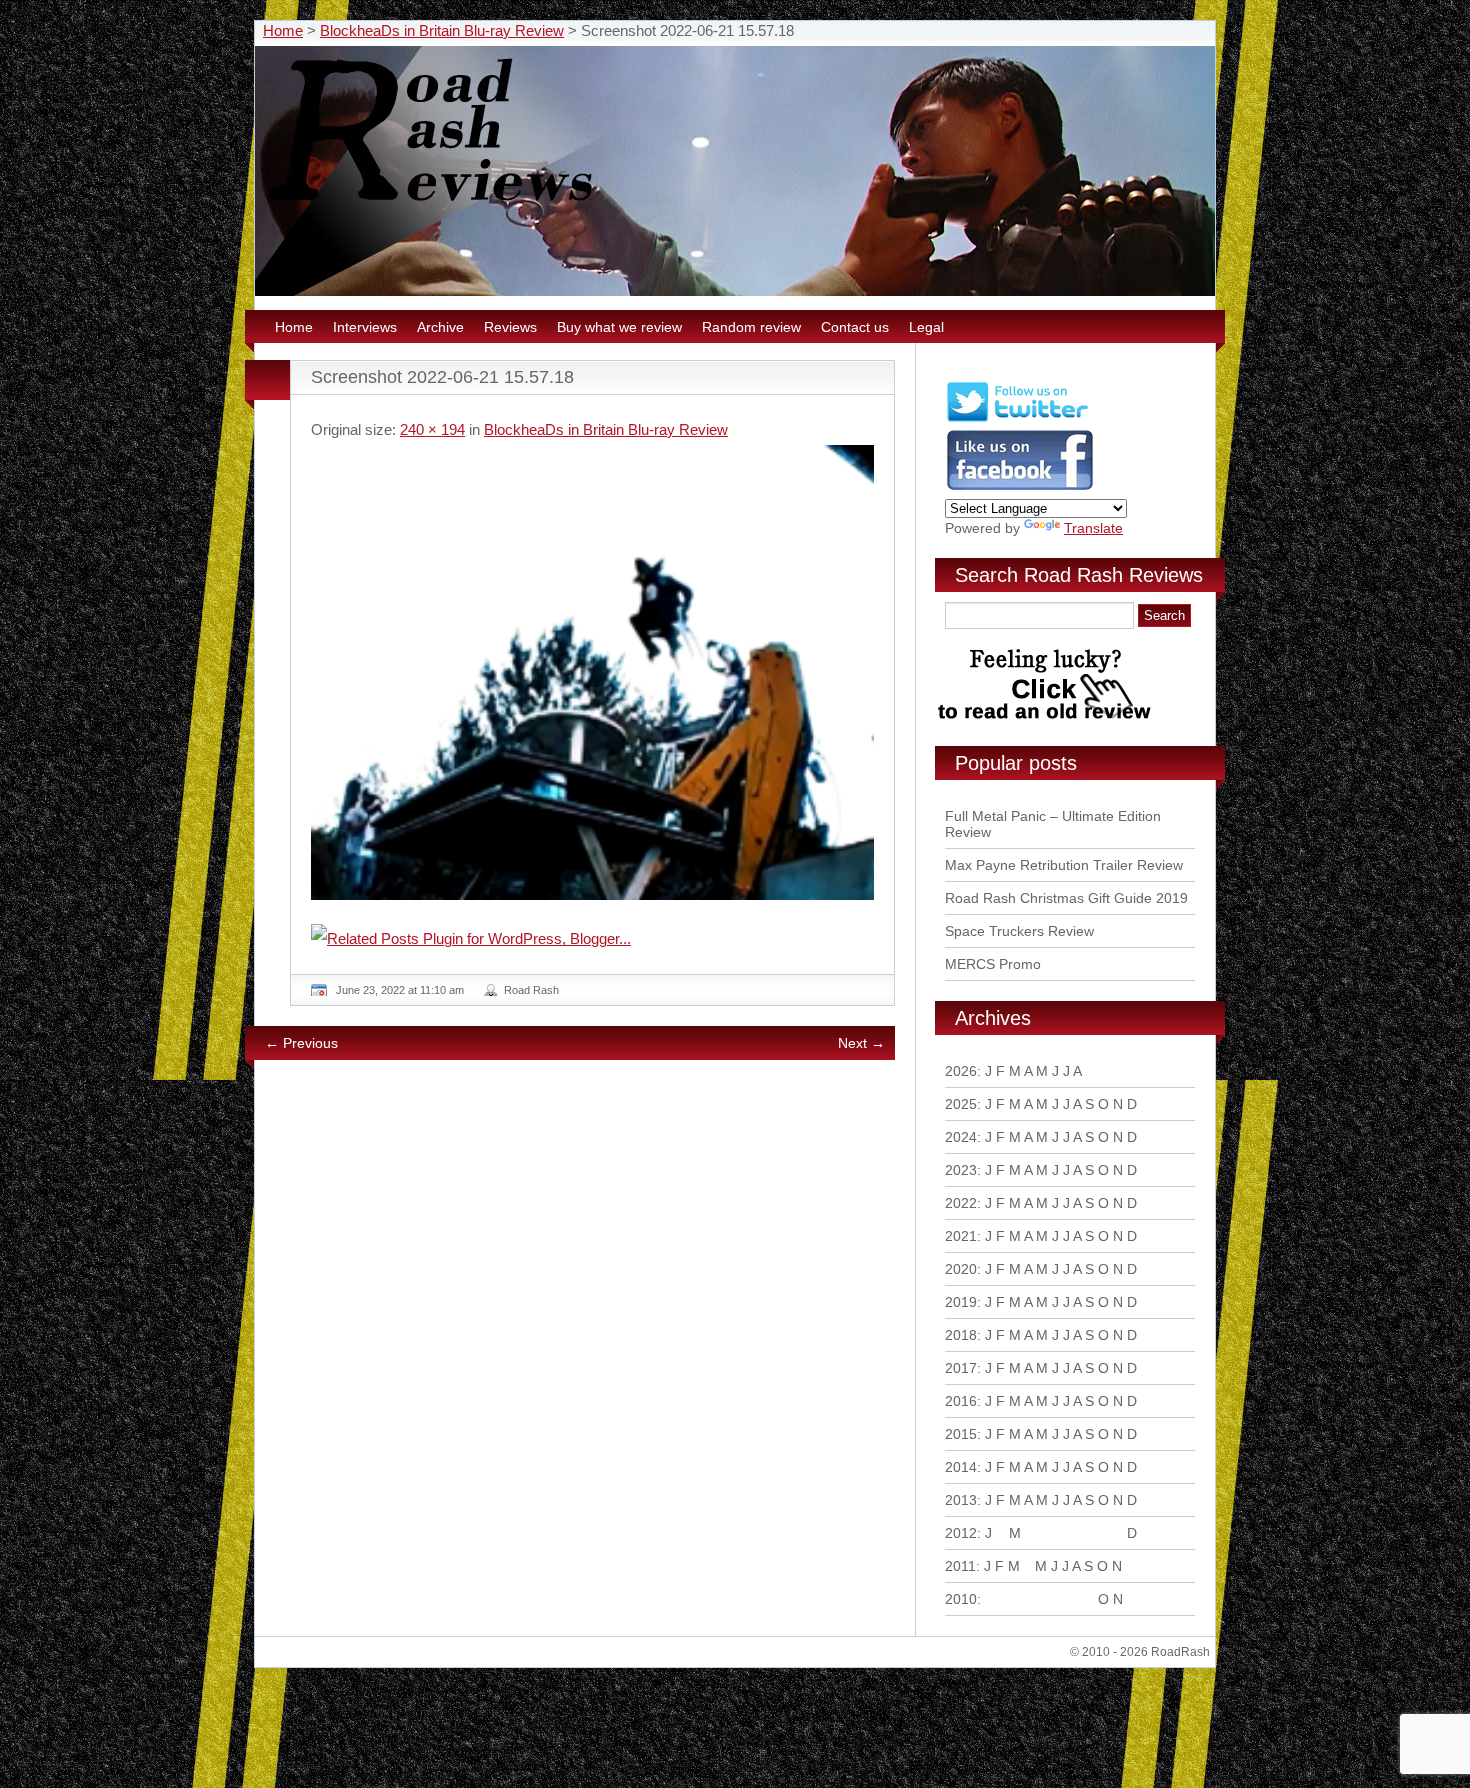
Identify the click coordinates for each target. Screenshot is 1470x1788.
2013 (961, 1500)
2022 (961, 1203)
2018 (961, 1335)
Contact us (855, 327)
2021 (961, 1236)
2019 (961, 1302)
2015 (961, 1434)
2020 (961, 1269)
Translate (1093, 528)
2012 (961, 1533)
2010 (961, 1599)
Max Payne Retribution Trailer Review (1064, 865)
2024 (961, 1137)
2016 (961, 1401)
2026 (961, 1071)
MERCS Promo (993, 964)
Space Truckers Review (1019, 931)
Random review (751, 327)
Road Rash (531, 990)
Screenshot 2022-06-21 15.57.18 (442, 377)
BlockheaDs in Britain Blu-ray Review (442, 30)
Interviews (365, 327)
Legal (926, 327)
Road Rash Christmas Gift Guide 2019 (1066, 898)
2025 (961, 1104)
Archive (440, 327)
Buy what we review (619, 327)
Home (283, 30)
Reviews (510, 327)
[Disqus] (595, 1348)
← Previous (301, 1043)
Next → (861, 1043)
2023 (961, 1170)
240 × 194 (432, 429)
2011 (960, 1566)
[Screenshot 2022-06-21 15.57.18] (592, 672)
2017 (961, 1368)
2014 (961, 1467)
